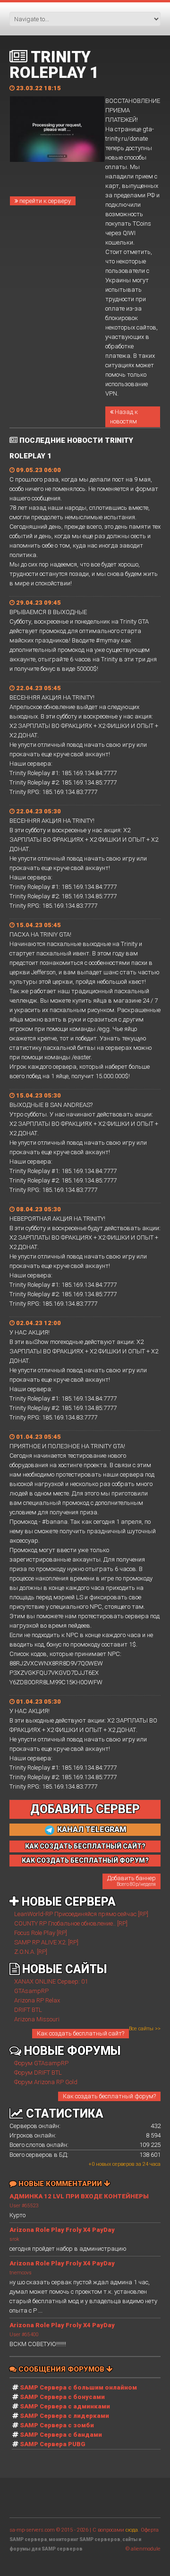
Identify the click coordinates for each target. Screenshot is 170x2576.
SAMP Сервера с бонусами (62, 2397)
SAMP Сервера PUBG (53, 2444)
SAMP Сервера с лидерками (64, 2416)
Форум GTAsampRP (41, 2063)
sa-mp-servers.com (32, 2530)
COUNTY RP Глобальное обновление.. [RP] (71, 1923)
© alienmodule (143, 2549)
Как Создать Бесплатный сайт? (85, 1846)
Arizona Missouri (37, 2019)
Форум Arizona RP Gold (46, 2082)
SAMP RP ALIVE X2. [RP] (46, 1942)
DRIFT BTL (28, 2010)
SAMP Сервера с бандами (61, 2435)
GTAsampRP (31, 1991)
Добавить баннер (132, 1881)
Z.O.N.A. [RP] (31, 1952)
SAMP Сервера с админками (65, 2406)
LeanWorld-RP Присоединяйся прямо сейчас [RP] (81, 1914)
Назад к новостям (124, 417)
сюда (132, 2530)
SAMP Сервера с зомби (57, 2425)
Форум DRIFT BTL (38, 2073)
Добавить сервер (85, 1809)
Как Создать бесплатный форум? (85, 1860)
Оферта (150, 2530)
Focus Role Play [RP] (41, 1933)
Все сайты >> (145, 2029)
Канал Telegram (91, 1829)
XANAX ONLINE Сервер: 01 (51, 1981)
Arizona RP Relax (37, 2000)
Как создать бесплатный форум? (109, 2096)
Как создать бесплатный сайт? (81, 2033)
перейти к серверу (44, 201)
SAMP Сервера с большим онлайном (78, 2387)
